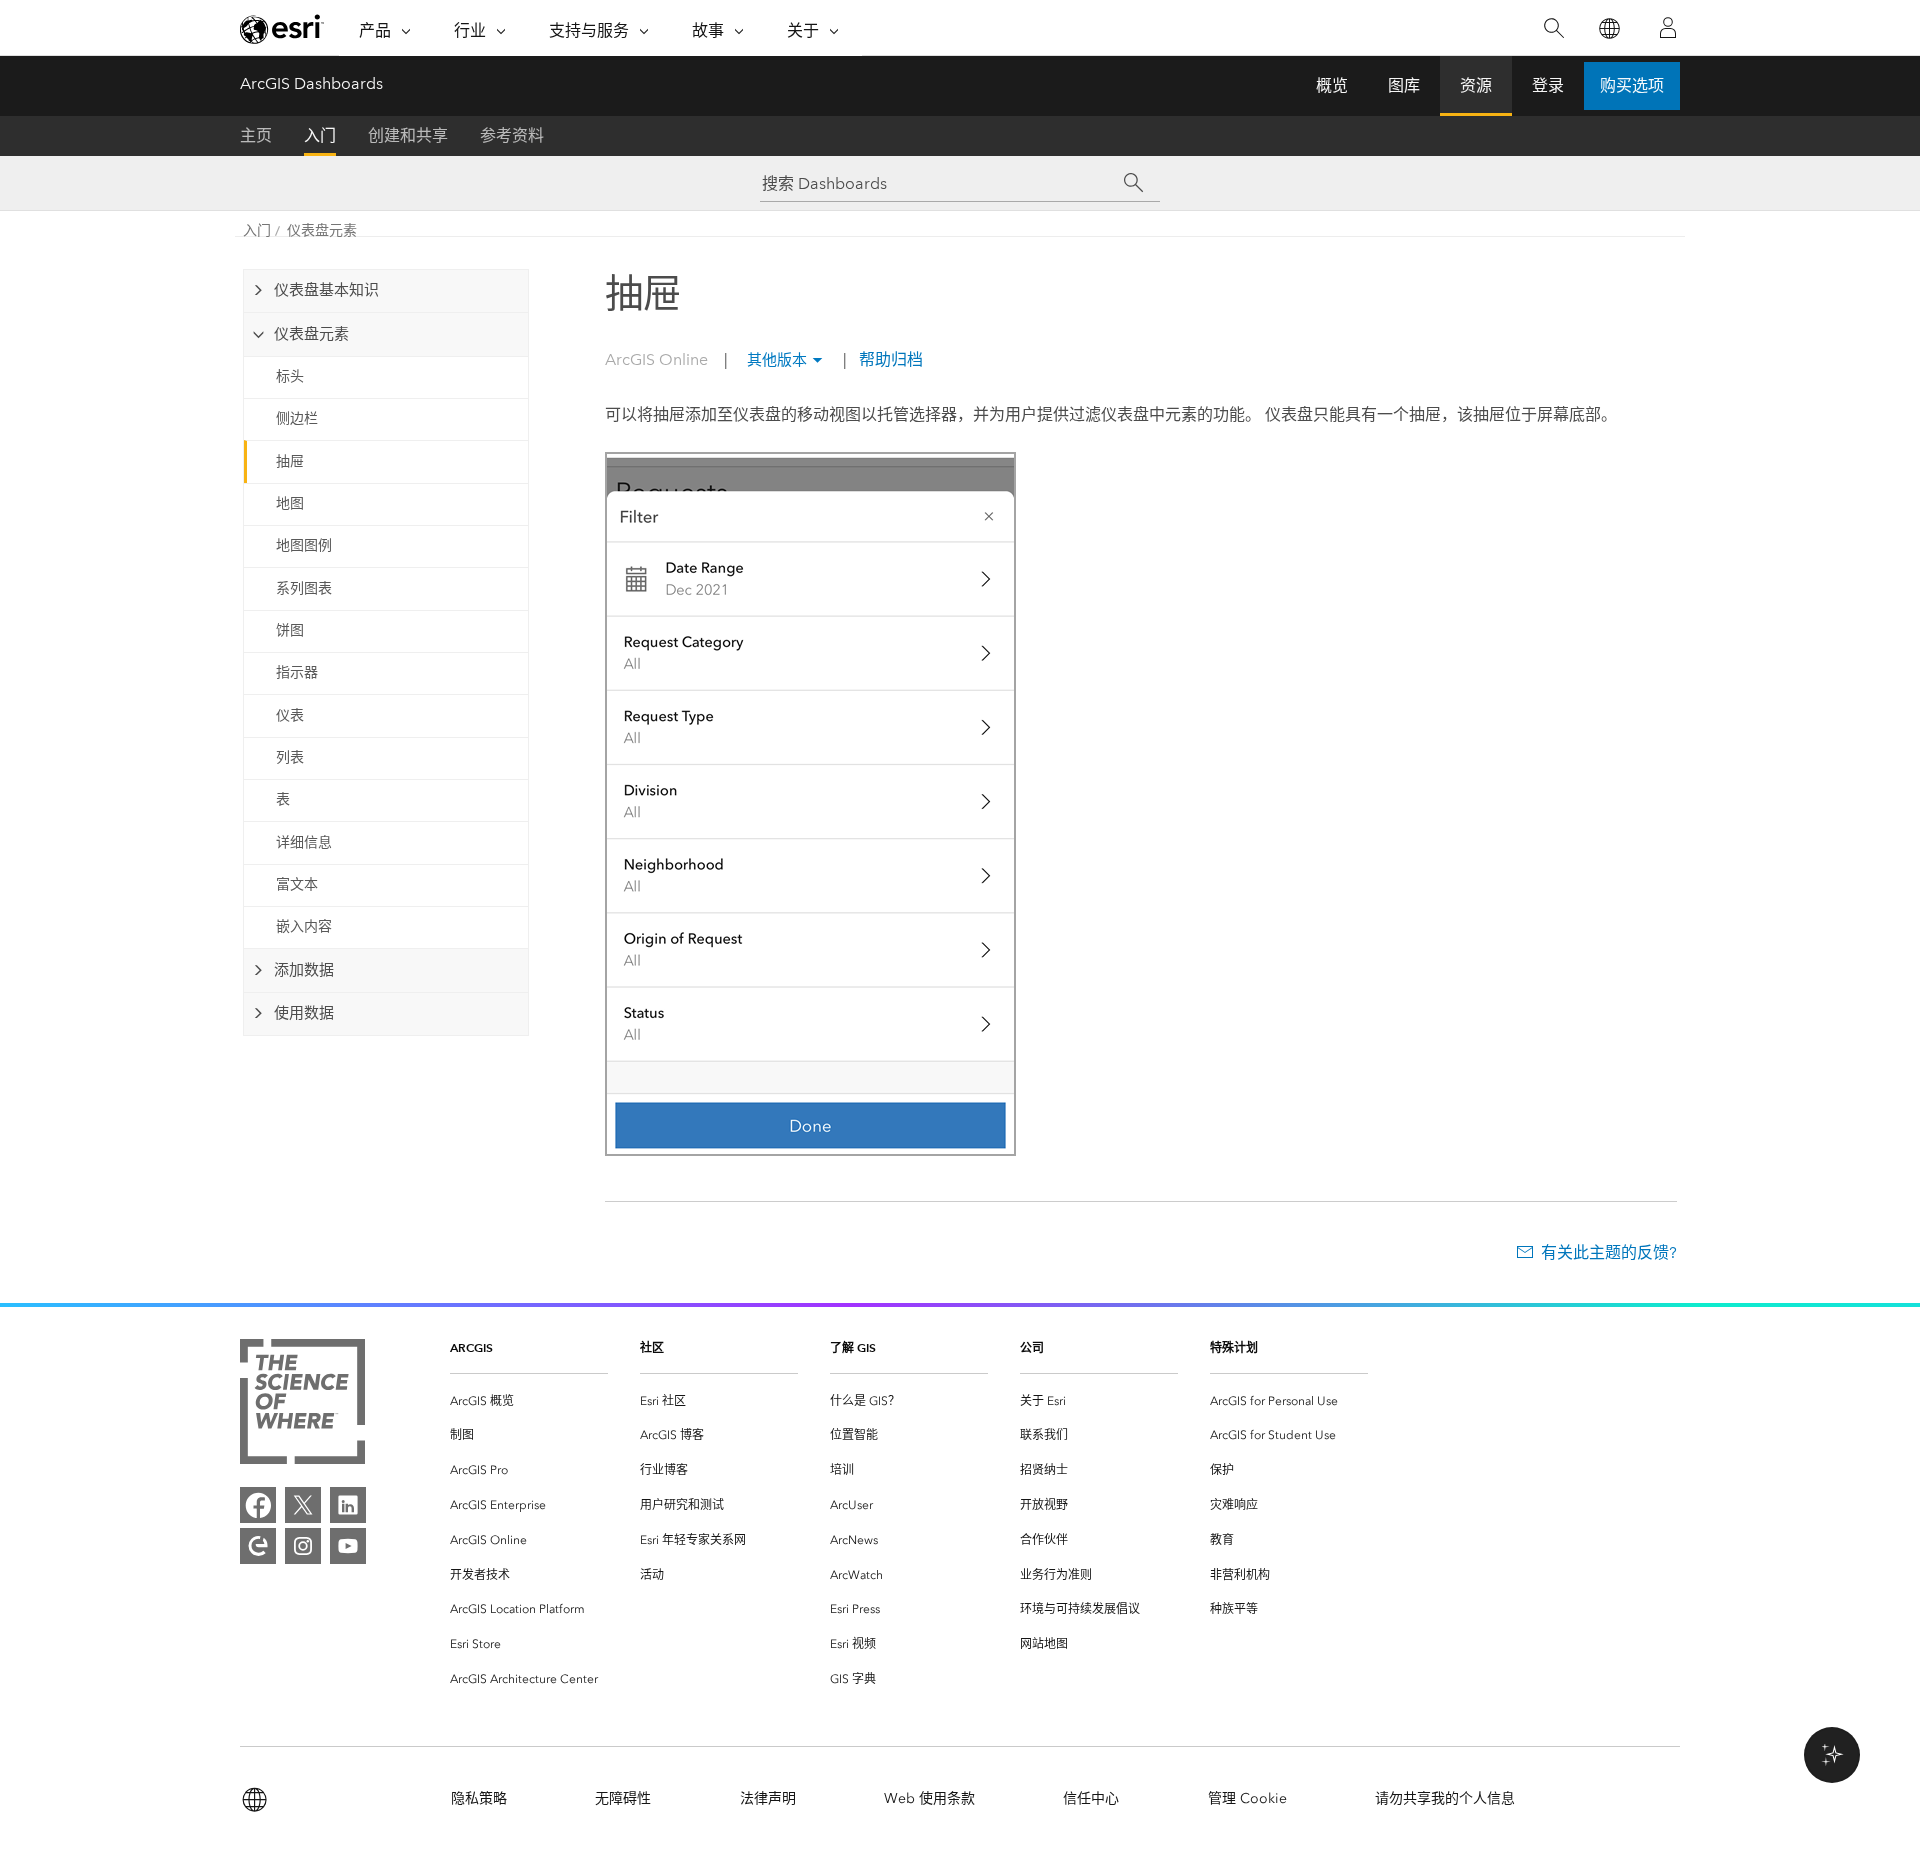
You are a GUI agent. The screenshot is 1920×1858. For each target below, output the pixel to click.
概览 (1332, 85)
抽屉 (290, 461)
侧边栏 (297, 418)
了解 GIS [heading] (853, 1347)
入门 (320, 135)
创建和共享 (408, 135)
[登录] (1668, 28)
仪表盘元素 (322, 230)
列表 (290, 757)
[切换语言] (1608, 28)
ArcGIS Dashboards (311, 83)
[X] (303, 1505)
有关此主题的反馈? (1609, 1252)
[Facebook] (258, 1505)
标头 (290, 376)
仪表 (290, 715)
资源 (1476, 85)
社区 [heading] (652, 1347)
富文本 (297, 884)
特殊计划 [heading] (1234, 1347)
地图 (290, 503)
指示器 (297, 672)
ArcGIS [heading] (471, 1347)
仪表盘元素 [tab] (311, 334)
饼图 (290, 630)
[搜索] (1553, 28)
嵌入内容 (304, 926)
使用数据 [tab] (304, 1013)
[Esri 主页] (282, 29)
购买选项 (1632, 85)
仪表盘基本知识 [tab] (326, 290)
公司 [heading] (1032, 1347)
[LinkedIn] (348, 1505)
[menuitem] (529, 1401)
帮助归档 (889, 359)
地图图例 (304, 545)
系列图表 (304, 588)
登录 (1548, 85)
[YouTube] (348, 1546)
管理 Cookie (1247, 1798)
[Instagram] (303, 1546)
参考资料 (512, 135)
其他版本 (777, 360)
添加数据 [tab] (304, 970)
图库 (1404, 85)
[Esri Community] (258, 1546)
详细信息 (304, 842)
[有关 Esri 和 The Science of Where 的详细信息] (302, 1405)
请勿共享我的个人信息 (1445, 1798)
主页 (256, 135)
